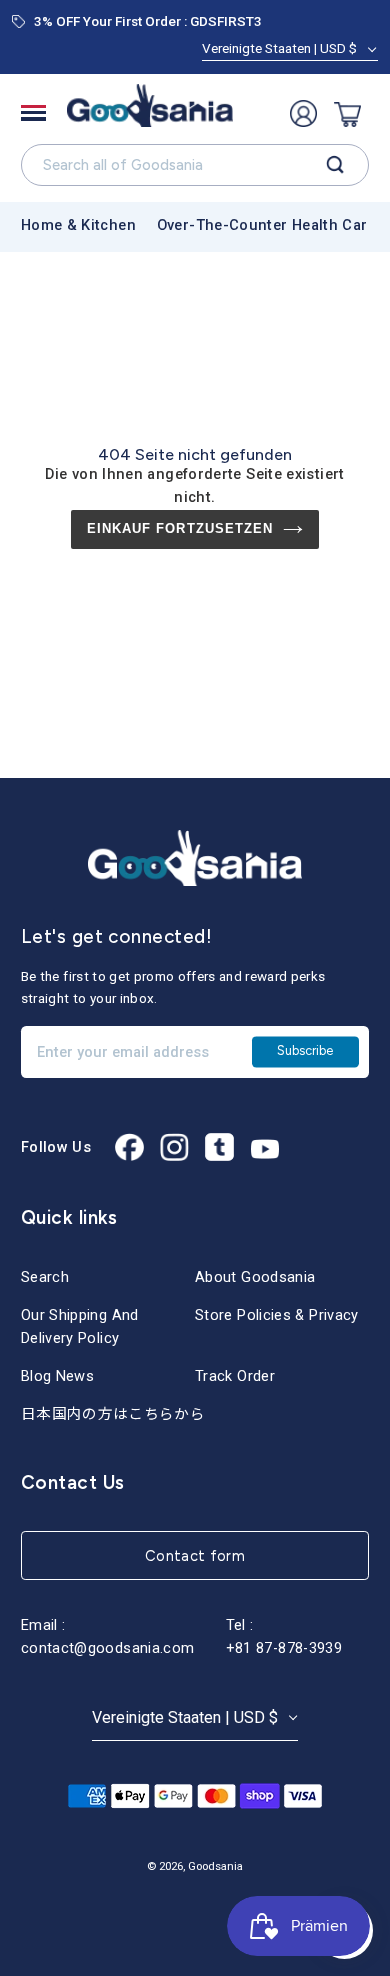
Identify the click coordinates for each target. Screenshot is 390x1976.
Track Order (235, 1376)
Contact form (195, 1556)
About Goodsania (255, 1277)
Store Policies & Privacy (277, 1315)
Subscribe (305, 1051)
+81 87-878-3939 (284, 1648)
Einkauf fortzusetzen (180, 528)
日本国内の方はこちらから (113, 1414)
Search (45, 1277)
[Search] (335, 165)
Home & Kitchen (78, 225)
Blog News (57, 1376)
